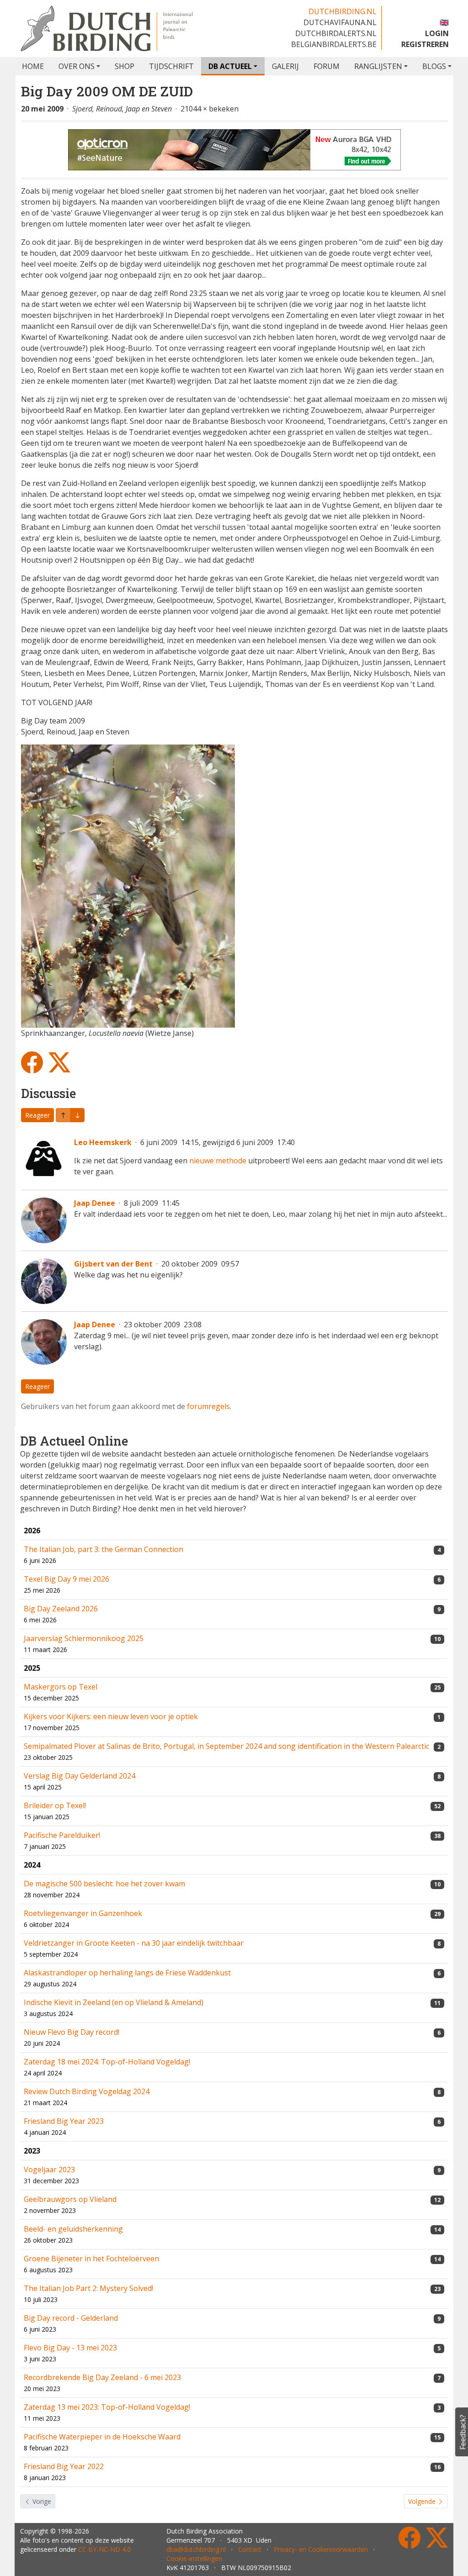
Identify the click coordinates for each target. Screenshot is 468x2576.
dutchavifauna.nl (340, 22)
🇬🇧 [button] (444, 22)
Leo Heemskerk (103, 1142)
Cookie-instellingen (194, 2558)
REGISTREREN (425, 44)
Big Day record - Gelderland (71, 2318)
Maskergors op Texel (61, 1687)
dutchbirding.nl (343, 11)
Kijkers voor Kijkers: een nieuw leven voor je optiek (111, 1716)
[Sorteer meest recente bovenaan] (77, 1115)
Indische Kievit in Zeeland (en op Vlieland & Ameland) (114, 2002)
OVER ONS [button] (77, 66)
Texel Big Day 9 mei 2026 (66, 1579)
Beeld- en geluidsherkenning (73, 2229)
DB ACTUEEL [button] (230, 66)
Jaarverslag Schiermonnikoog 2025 (84, 1638)
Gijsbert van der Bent (113, 1264)
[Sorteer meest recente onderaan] (63, 1115)
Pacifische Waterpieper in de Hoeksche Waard (102, 2437)
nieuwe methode (218, 1161)
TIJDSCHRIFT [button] (171, 66)
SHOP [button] (125, 66)
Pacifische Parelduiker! (62, 1835)
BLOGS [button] (434, 66)
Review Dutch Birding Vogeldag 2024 (87, 2091)
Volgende (423, 2501)
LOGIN (437, 33)
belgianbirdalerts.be (334, 44)
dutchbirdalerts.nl (336, 33)
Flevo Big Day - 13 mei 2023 (70, 2348)
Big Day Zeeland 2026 (61, 1609)
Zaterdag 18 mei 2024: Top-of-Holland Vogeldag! (107, 2062)
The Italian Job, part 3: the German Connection (104, 1549)
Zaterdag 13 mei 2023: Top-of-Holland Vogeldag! (107, 2407)
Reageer (37, 1115)
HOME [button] (33, 66)
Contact (250, 2549)
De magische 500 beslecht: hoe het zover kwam (104, 1884)
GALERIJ (285, 66)
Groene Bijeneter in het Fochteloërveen (91, 2259)
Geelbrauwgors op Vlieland (70, 2199)
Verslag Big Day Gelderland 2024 (80, 1776)
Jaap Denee (95, 1203)
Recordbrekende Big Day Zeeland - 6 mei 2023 (102, 2377)
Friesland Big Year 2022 (64, 2466)
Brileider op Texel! (55, 1805)
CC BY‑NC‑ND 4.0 (104, 2549)
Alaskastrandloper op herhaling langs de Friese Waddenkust (127, 1973)
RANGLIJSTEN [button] (378, 66)
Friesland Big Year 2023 (64, 2121)
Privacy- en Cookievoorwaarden (321, 2549)
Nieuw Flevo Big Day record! (72, 2032)
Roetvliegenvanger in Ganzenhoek (83, 1913)
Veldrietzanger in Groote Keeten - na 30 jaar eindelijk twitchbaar (134, 1943)
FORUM (327, 66)
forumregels (208, 1406)
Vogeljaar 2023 (49, 2170)
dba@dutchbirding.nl (196, 2549)
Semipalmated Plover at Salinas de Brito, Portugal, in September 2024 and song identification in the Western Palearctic (226, 1746)
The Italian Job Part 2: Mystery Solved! (88, 2288)
